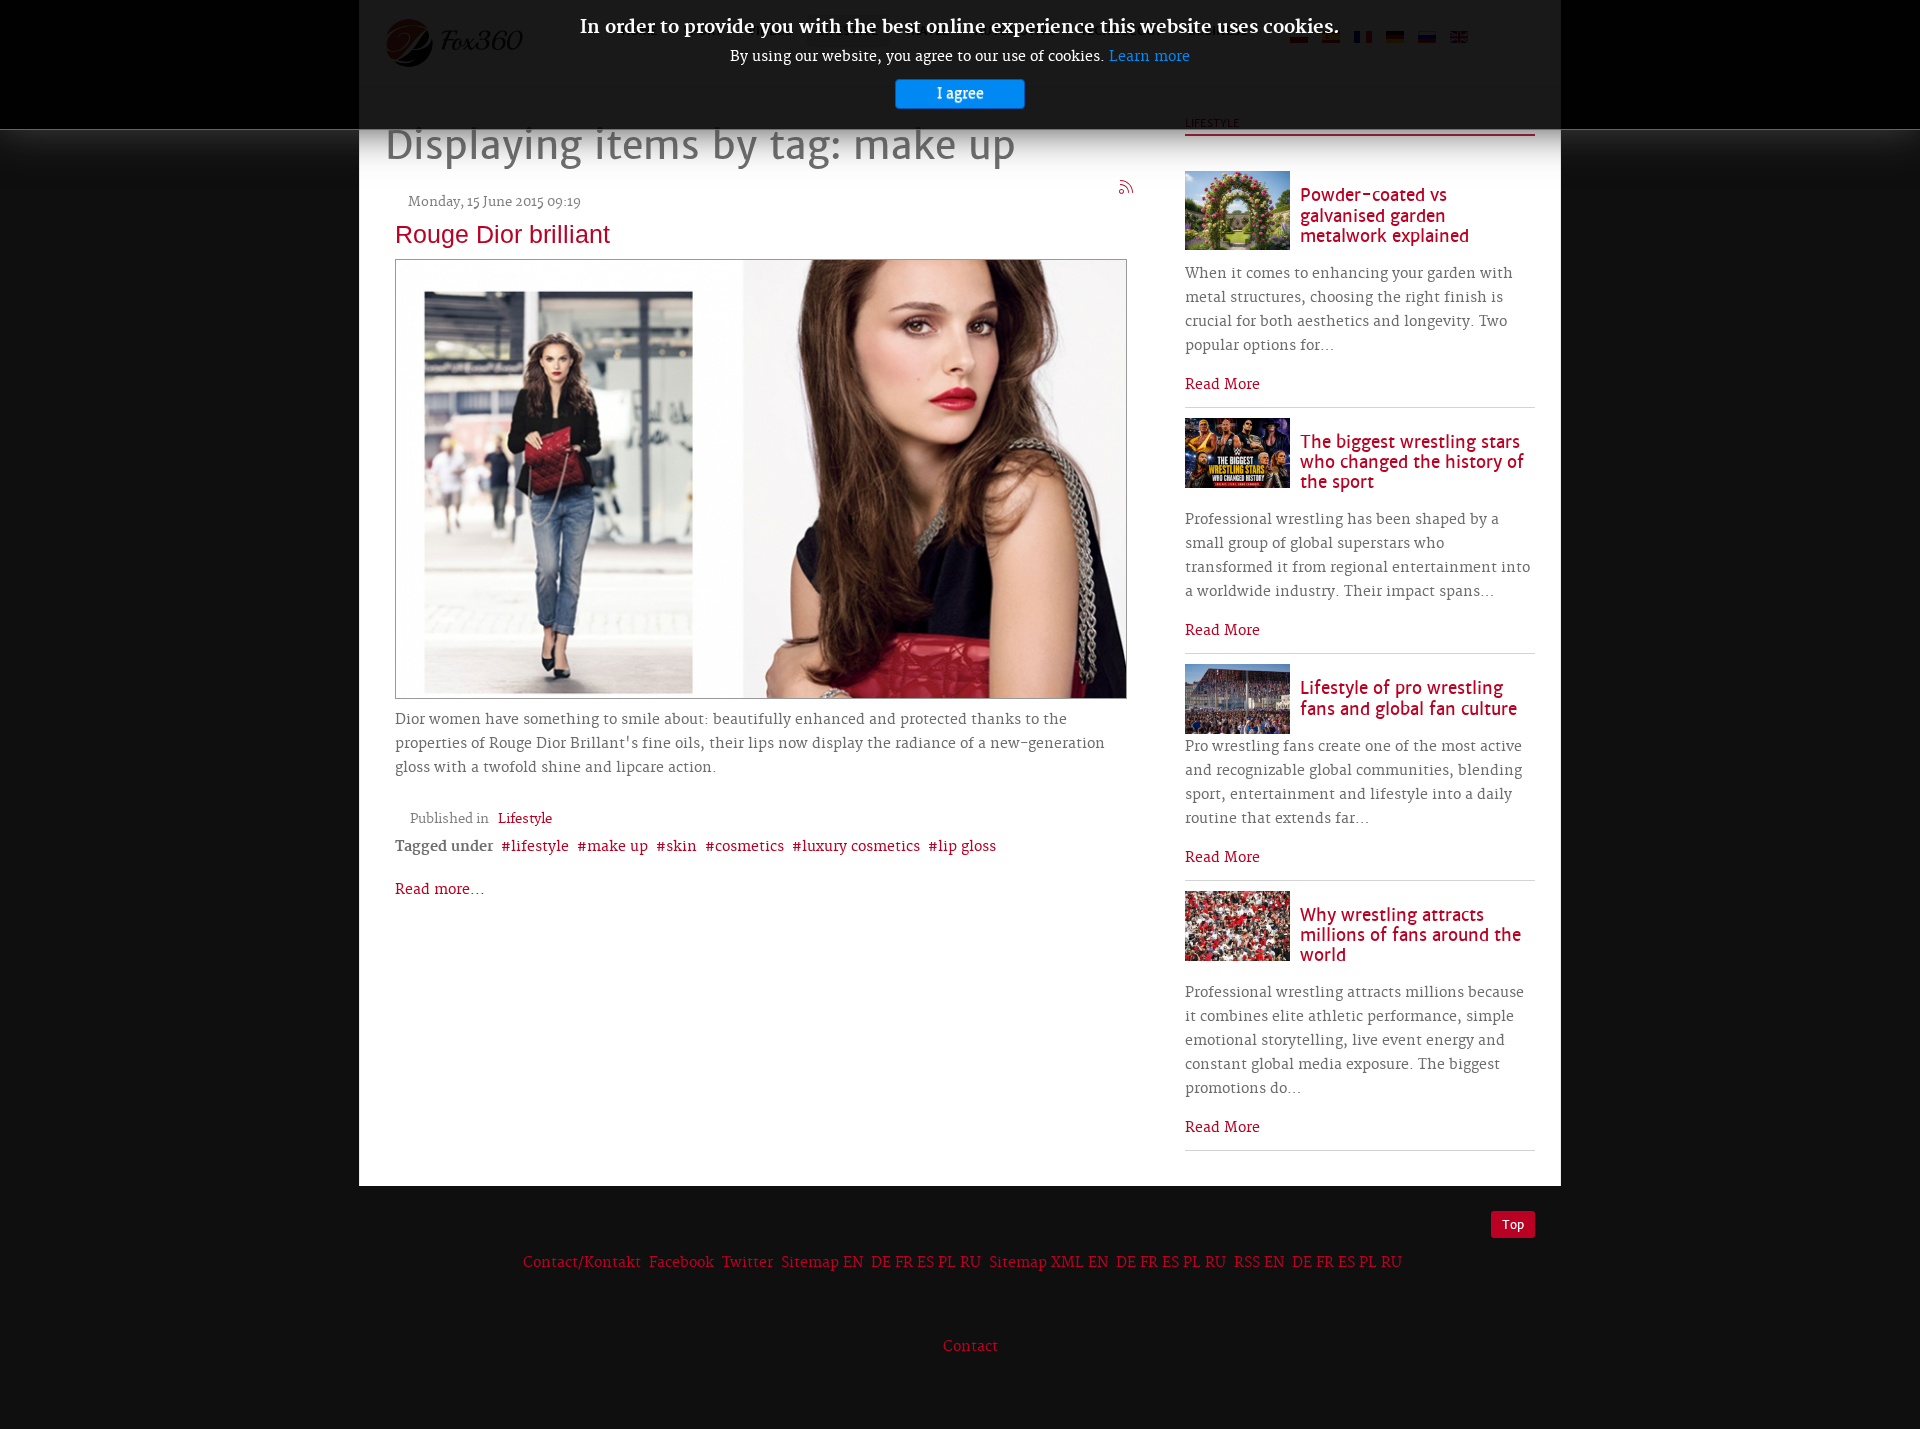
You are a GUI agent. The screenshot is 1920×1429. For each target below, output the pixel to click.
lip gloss (967, 847)
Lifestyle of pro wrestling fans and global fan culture (1408, 698)
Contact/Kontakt (580, 1263)
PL (947, 1263)
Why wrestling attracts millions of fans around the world (1410, 935)
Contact (970, 1347)
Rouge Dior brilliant (502, 234)
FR (904, 1263)
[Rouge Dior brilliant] (761, 477)
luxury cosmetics (861, 847)
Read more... (440, 890)
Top (1513, 1224)
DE (881, 1263)
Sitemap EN (824, 1263)
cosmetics (749, 847)
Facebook (681, 1263)
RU (970, 1263)
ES (925, 1263)
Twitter (747, 1263)
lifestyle (540, 847)
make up (617, 847)
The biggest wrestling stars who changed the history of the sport (1412, 462)
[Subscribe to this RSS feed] (1127, 188)
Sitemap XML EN (1048, 1263)
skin (681, 847)
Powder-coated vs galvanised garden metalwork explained (1384, 215)
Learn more (1149, 57)
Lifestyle (525, 819)
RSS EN (1259, 1263)
